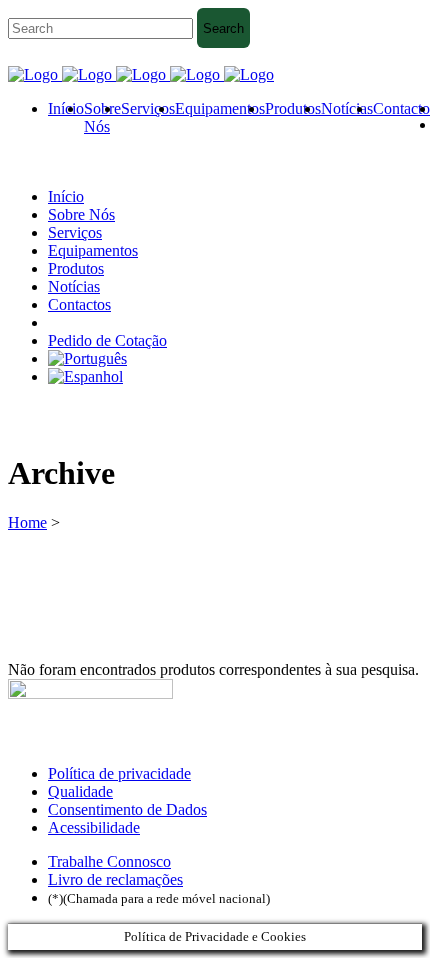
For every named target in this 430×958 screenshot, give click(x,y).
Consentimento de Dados (127, 809)
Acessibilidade (94, 827)
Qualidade (80, 791)
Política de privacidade (119, 773)
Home (27, 522)
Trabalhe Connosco (109, 861)
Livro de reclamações (115, 879)
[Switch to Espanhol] (85, 376)
